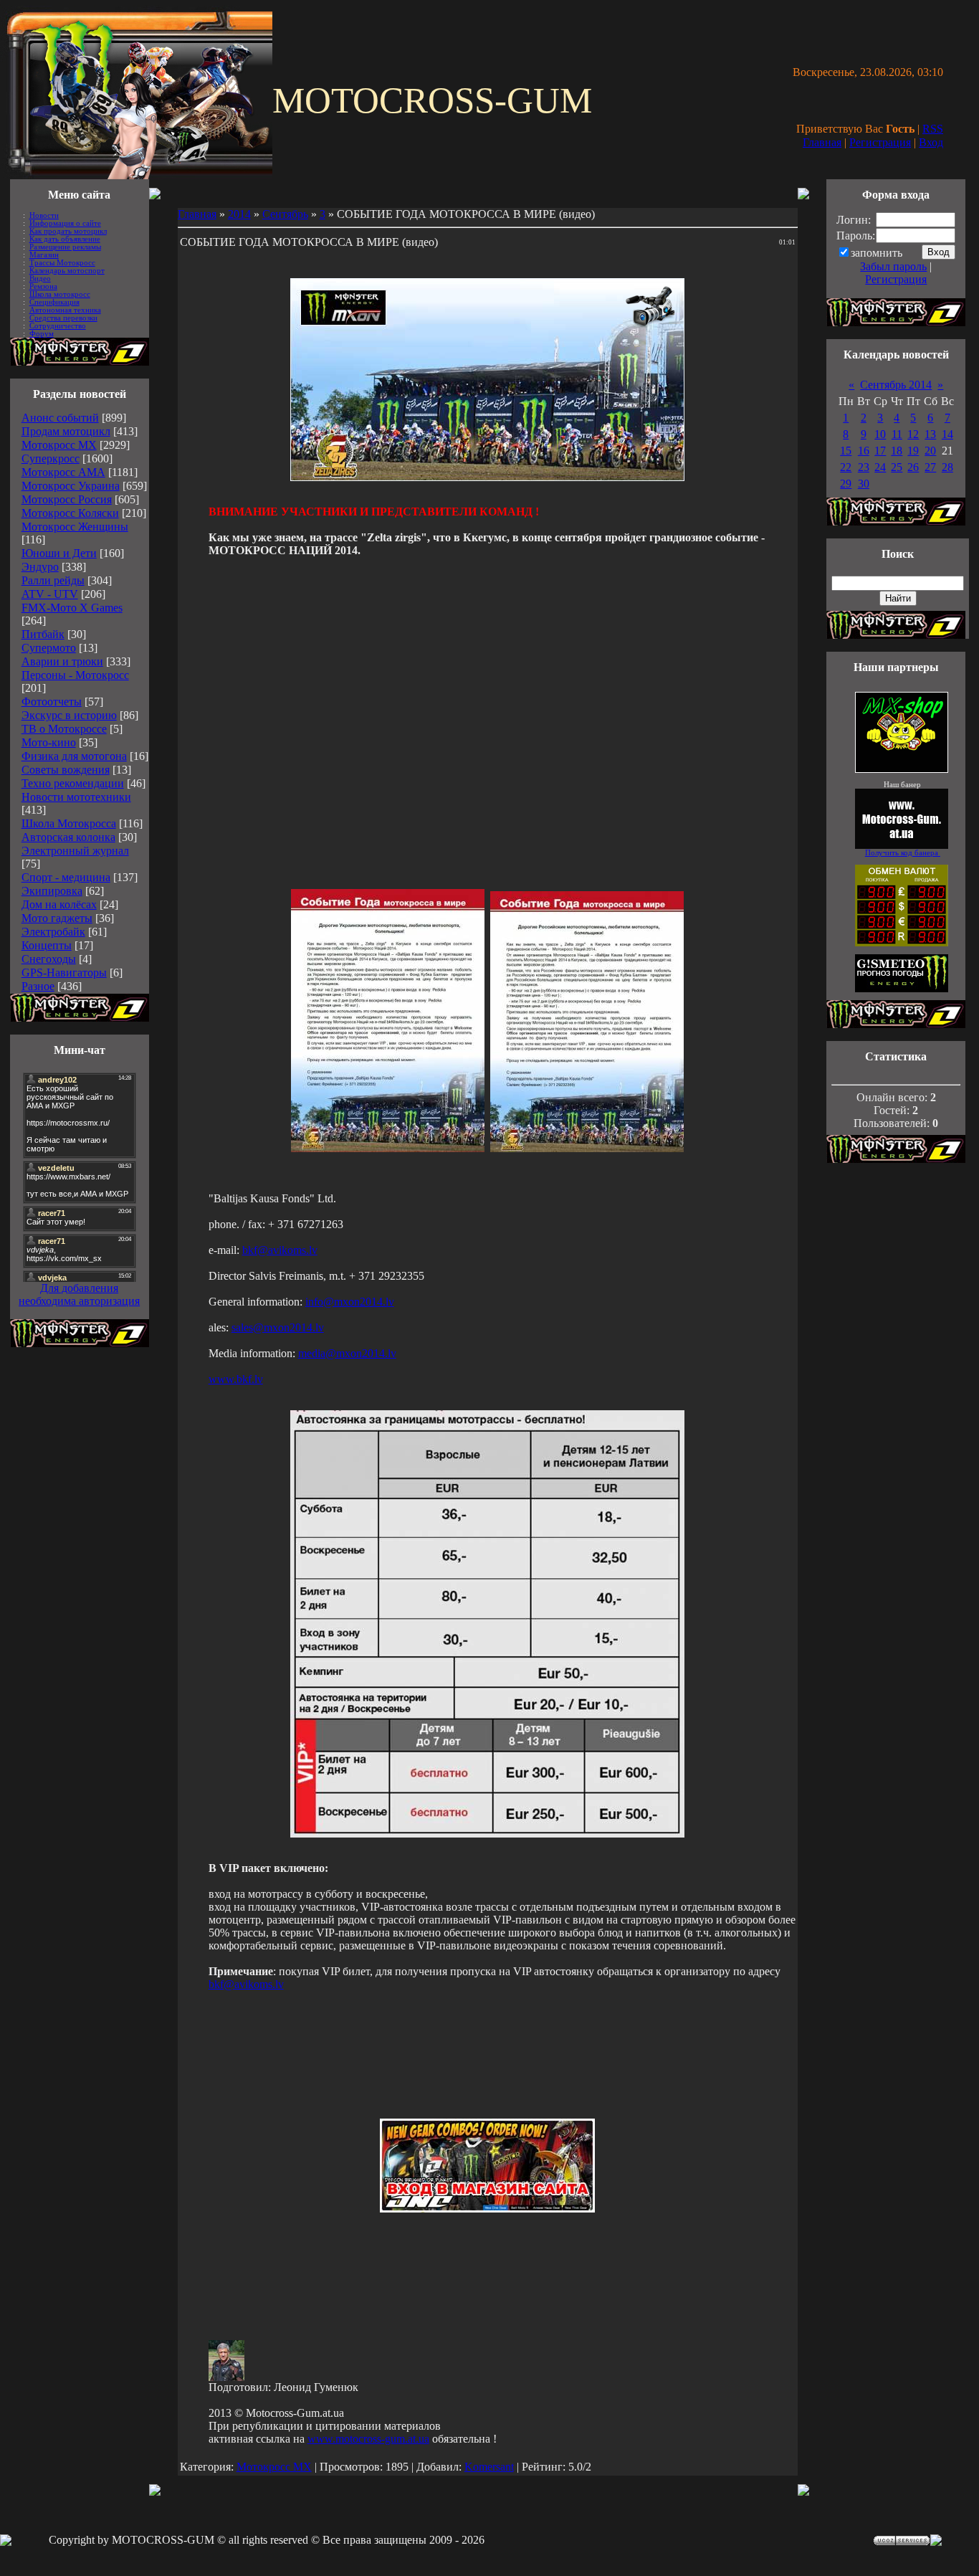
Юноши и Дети (59, 553)
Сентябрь (285, 214)
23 (864, 467)
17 (880, 451)
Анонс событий (60, 418)
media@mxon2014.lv (347, 1353)
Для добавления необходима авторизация (79, 1294)
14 (947, 434)
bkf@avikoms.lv (280, 1250)
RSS (933, 129)
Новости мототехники (76, 797)
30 (864, 484)
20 (930, 451)
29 (846, 484)
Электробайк (53, 932)
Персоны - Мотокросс (75, 675)
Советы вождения (66, 770)
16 (864, 451)
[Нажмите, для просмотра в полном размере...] (388, 1148)
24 (880, 467)
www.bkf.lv (236, 1379)
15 (846, 451)
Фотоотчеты (52, 702)
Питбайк (43, 634)
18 (897, 451)
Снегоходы (49, 959)
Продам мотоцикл (66, 431)
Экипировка (52, 891)
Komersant (489, 2467)
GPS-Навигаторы (64, 973)
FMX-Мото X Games (72, 608)
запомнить (877, 253)
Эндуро (40, 567)
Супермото (49, 648)
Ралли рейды (53, 580)
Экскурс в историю (69, 715)
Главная (822, 142)
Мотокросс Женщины (75, 527)
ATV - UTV (50, 594)
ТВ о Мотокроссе (64, 729)
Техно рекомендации (73, 783)
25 (897, 467)
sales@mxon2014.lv (278, 1327)
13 (930, 434)
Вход (931, 142)
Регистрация (880, 142)
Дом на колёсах (59, 904)
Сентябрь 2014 (896, 385)
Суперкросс (51, 458)
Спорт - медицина (66, 877)
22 (846, 467)
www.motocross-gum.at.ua (368, 2439)
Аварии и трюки (62, 661)
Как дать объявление (65, 239)
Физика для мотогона (74, 756)
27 (930, 467)
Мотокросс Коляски (70, 513)
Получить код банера (903, 853)
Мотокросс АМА (63, 472)
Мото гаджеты (57, 918)
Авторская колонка (68, 837)
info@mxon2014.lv (350, 1302)
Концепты (47, 945)
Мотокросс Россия (67, 499)
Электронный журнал (75, 851)
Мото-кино (49, 742)
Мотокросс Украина (71, 486)
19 (913, 451)
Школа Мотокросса (69, 823)
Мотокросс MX (59, 445)
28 (947, 467)
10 (880, 434)
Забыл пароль (893, 266)
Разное (38, 986)
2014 (239, 214)
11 (897, 434)
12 (913, 434)
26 (913, 467)
